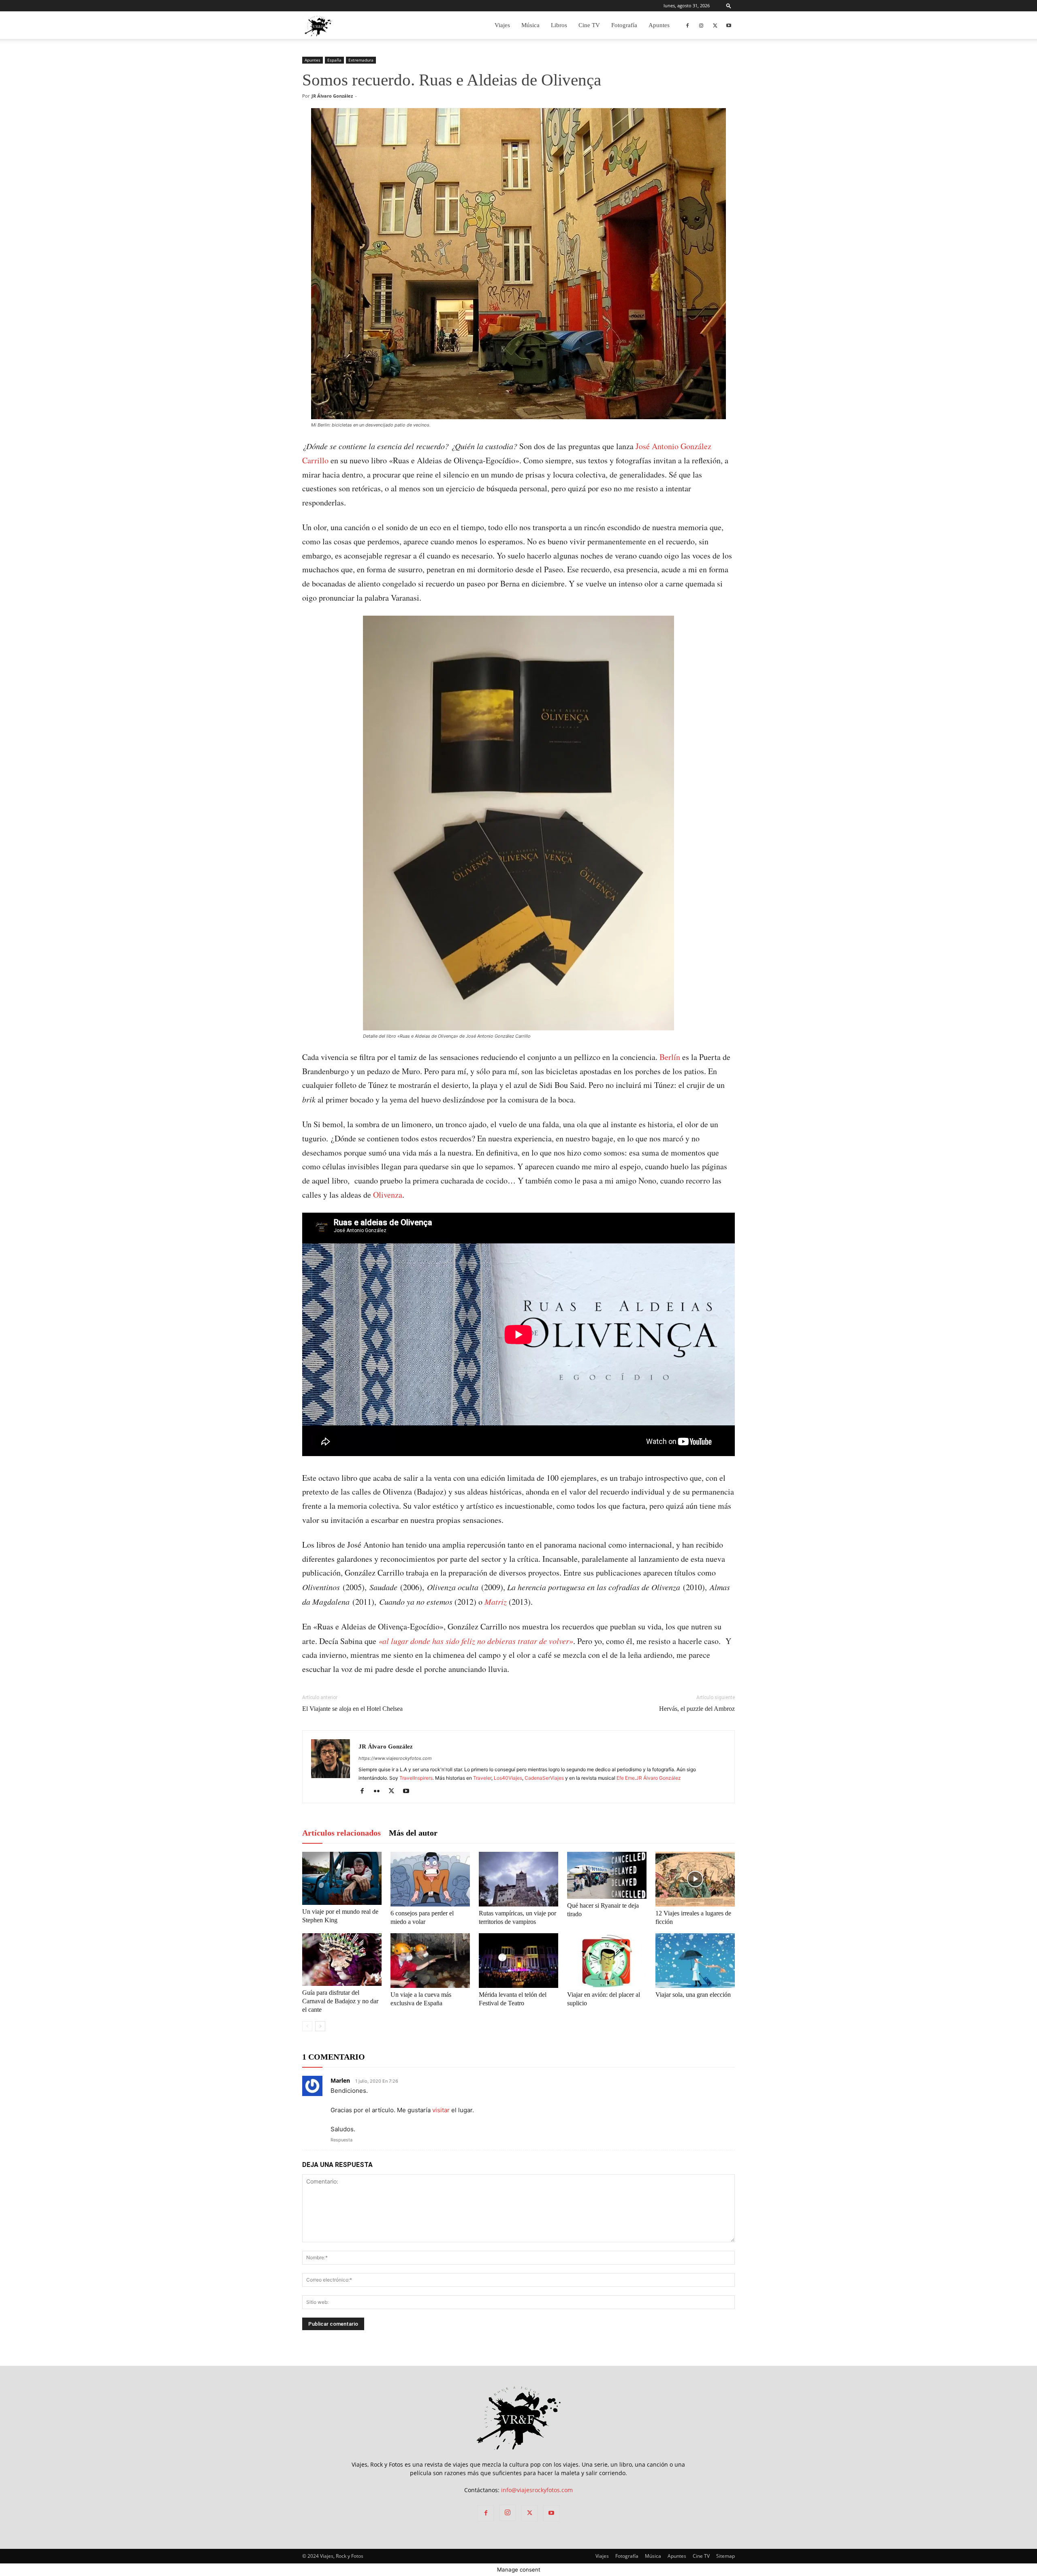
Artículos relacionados (341, 1833)
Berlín (671, 1057)
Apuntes (659, 25)
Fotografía (624, 25)
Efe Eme (626, 1778)
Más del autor (413, 1833)
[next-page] (320, 2026)
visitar (441, 2110)
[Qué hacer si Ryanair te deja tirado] (607, 1875)
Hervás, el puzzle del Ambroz (697, 1709)
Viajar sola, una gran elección (693, 1995)
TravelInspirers (416, 1778)
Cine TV (589, 25)
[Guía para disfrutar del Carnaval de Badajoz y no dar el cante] (342, 1960)
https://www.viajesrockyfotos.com (395, 1758)
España (334, 60)
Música (530, 25)
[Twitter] (715, 25)
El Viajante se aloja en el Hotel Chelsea (352, 1709)
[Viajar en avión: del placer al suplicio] (607, 1961)
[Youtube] (729, 25)
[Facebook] (687, 25)
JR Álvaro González (332, 96)
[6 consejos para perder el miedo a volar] (430, 1879)
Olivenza (388, 1195)
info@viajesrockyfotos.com (537, 2490)
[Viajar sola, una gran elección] (695, 1961)
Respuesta (341, 2140)
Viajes (502, 25)
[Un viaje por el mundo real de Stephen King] (342, 1878)
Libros (559, 25)
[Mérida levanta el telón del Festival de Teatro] (518, 1961)
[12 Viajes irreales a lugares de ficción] (695, 1879)
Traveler (482, 1778)
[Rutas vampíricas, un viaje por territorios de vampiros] (518, 1879)
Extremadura (361, 60)
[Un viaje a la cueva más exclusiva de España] (430, 1961)
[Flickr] (380, 1791)
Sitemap (725, 2556)
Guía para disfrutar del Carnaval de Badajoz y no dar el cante (340, 2001)
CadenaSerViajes (544, 1778)
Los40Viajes (508, 1778)
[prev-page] (307, 2026)
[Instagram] (701, 25)
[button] (729, 5)
